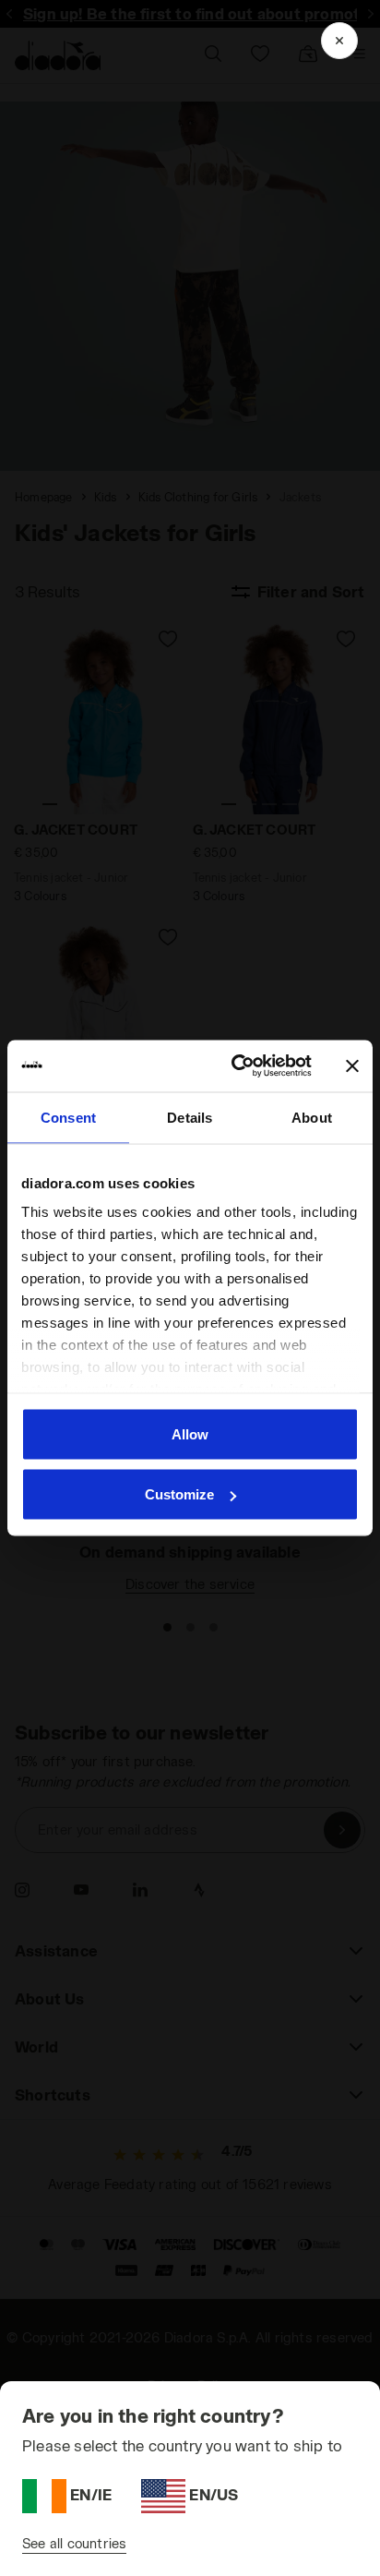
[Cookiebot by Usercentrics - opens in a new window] (235, 1066)
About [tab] (312, 1117)
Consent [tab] (68, 1117)
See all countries (74, 2543)
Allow (190, 1433)
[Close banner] (352, 1065)
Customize (179, 1494)
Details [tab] (190, 1117)
